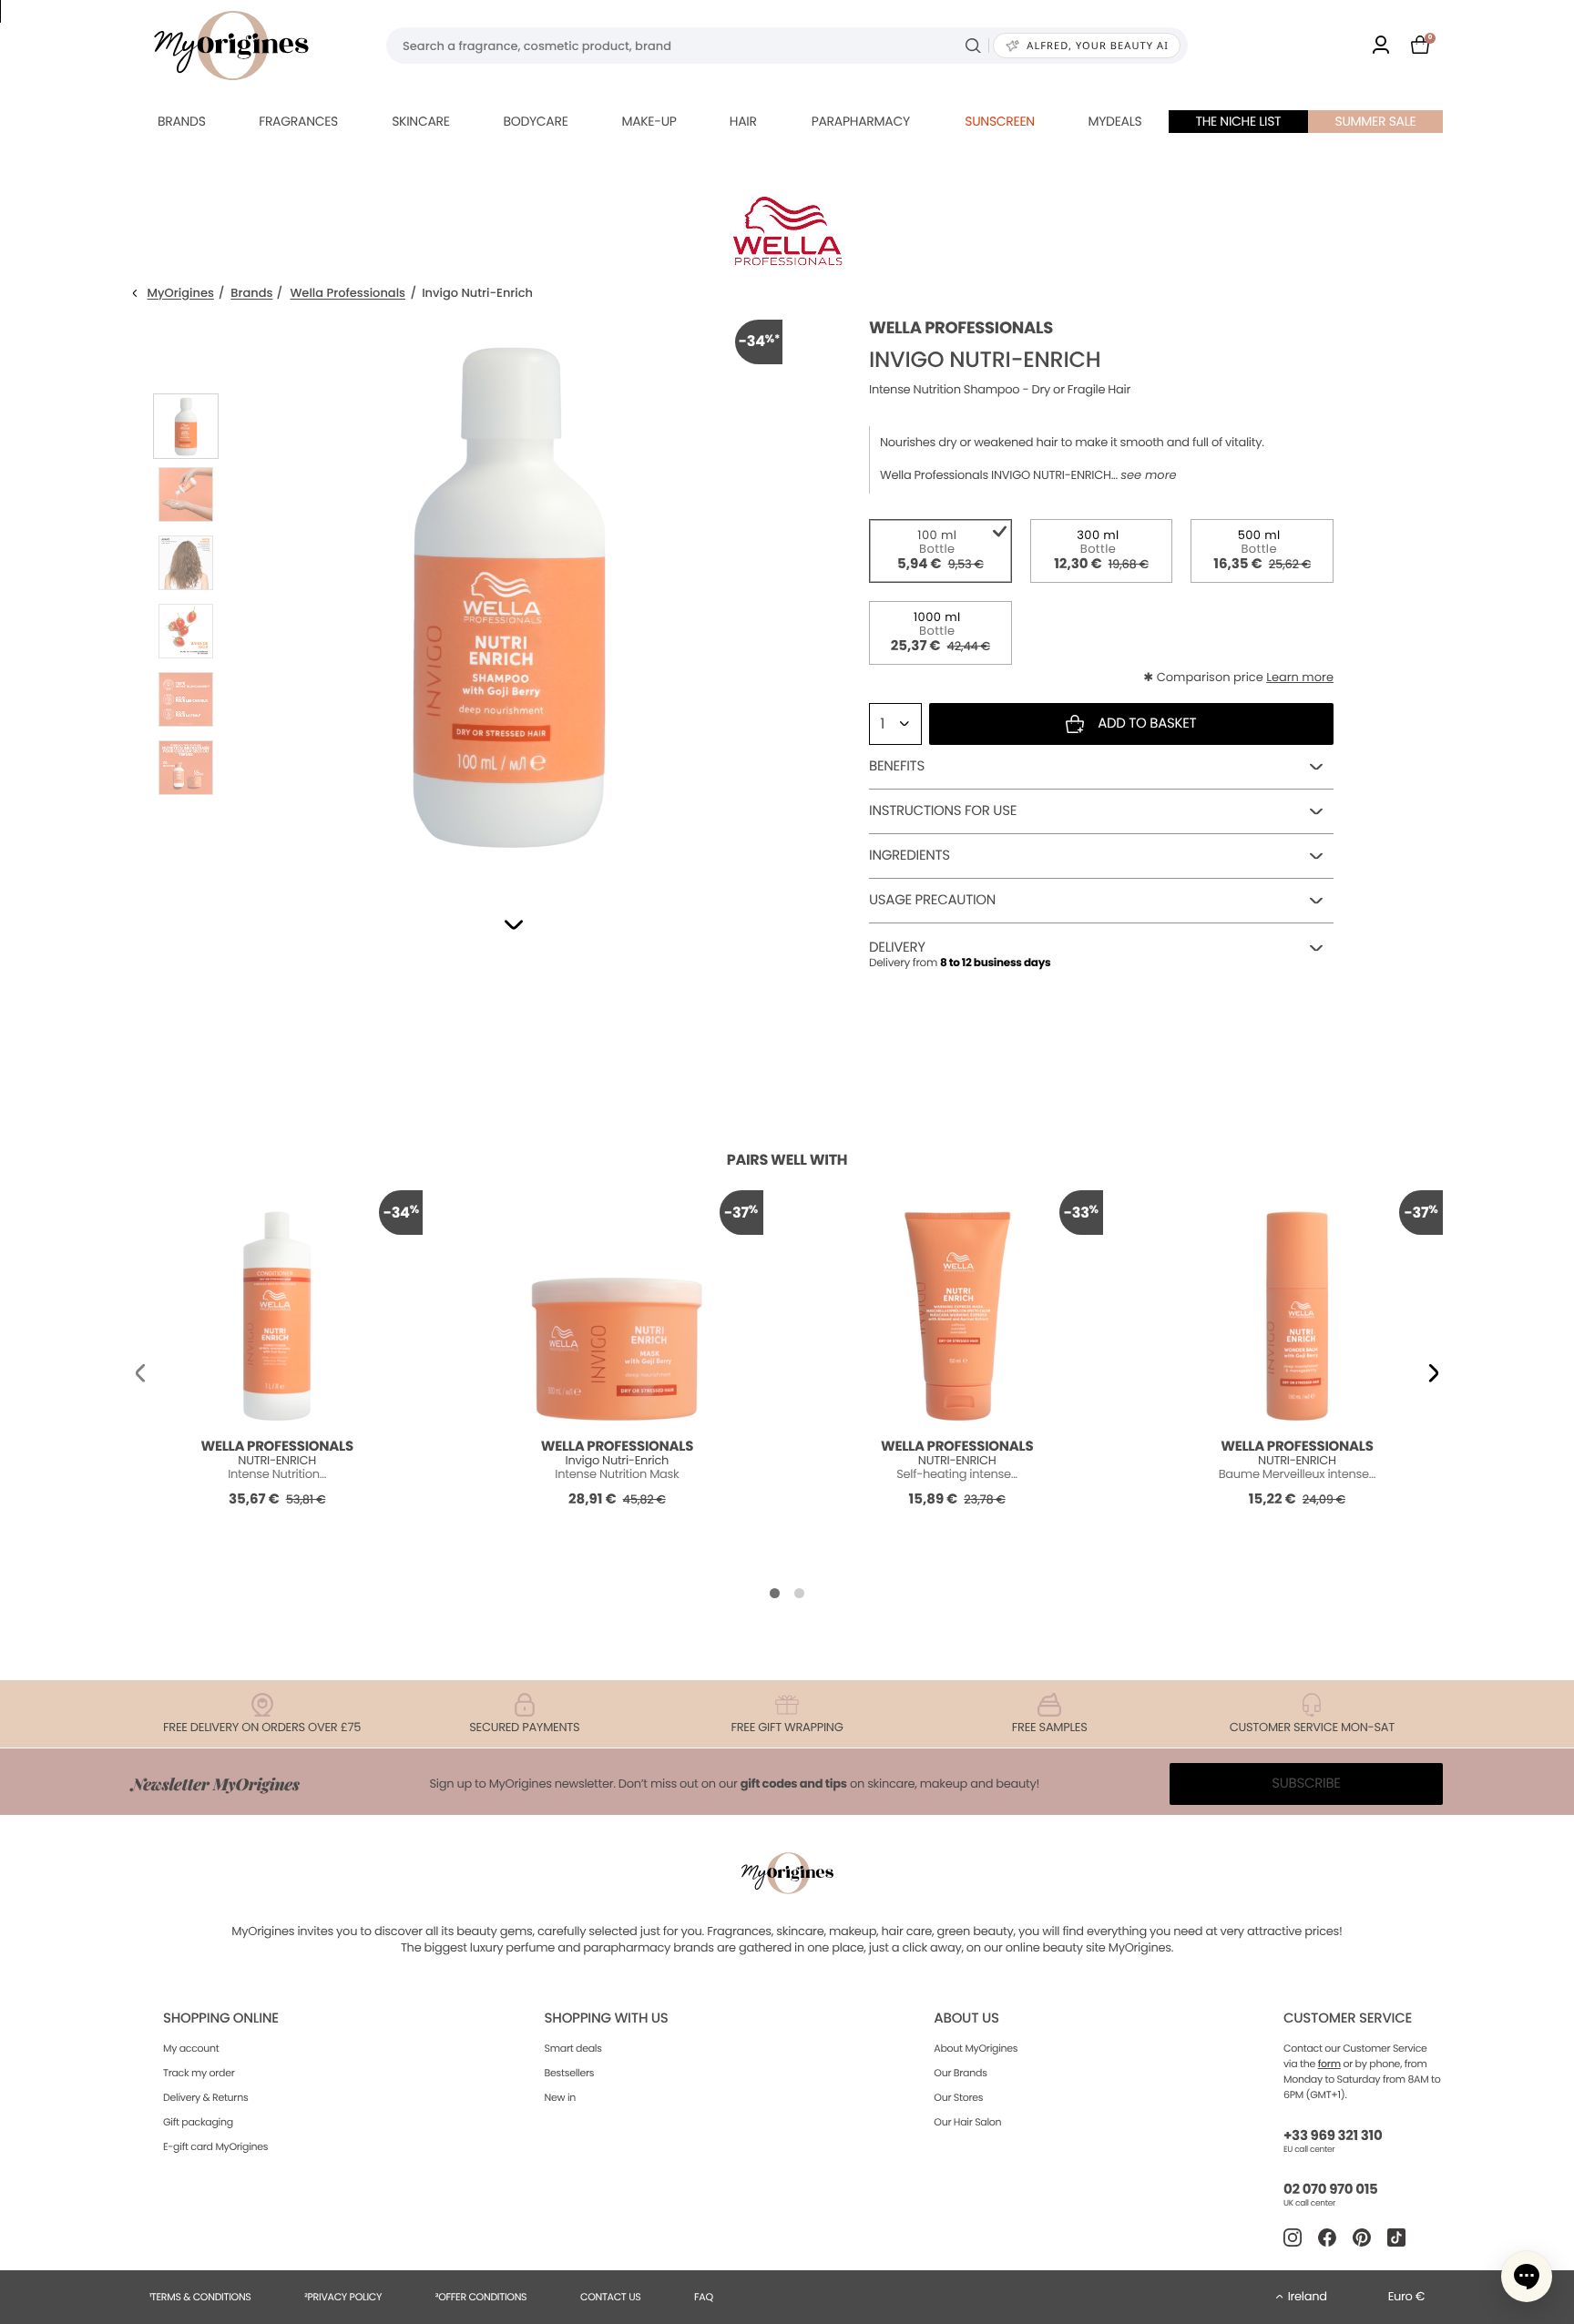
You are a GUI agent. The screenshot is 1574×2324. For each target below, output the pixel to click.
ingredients (910, 856)
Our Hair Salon (967, 2122)
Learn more (1300, 677)
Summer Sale (1376, 121)
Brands (182, 121)
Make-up (649, 121)
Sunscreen (1000, 121)
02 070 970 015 (1330, 2190)
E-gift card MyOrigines (215, 2146)
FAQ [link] (704, 2297)
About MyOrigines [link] (976, 2048)
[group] (509, 593)
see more (1148, 475)
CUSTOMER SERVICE (1348, 2018)
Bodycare (535, 121)
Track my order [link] (199, 2073)
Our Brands (960, 2073)
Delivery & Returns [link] (205, 2097)
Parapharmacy (861, 121)
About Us (966, 2018)
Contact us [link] (611, 2297)
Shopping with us (607, 2018)
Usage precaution (932, 900)
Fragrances (298, 121)
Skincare (420, 121)
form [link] (1329, 2064)
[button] (514, 925)
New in (560, 2097)
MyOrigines (181, 294)
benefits (897, 766)
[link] (1381, 46)
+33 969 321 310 (1333, 2136)
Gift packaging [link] (198, 2122)
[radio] (940, 551)
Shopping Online (221, 2018)
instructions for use (943, 811)
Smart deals (573, 2048)
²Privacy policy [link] (343, 2297)
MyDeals (1114, 121)
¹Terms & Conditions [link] (200, 2297)
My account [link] (191, 2048)
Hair (743, 121)
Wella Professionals (348, 294)
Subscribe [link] (1306, 1784)
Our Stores (958, 2097)
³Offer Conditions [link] (481, 2297)
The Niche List (1238, 121)
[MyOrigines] (231, 46)
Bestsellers (570, 2073)
